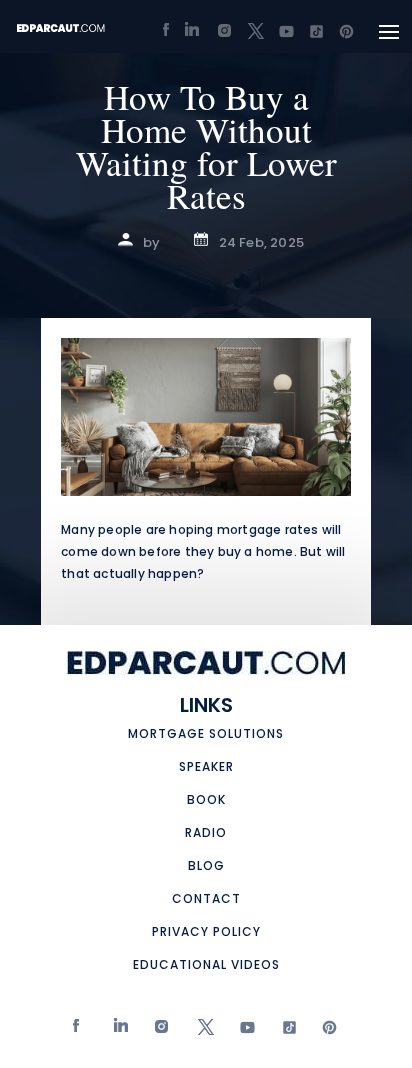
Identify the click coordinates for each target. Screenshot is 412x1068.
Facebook (77, 1031)
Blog (206, 865)
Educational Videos (206, 964)
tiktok (284, 1031)
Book (206, 799)
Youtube (242, 1031)
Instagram (159, 1031)
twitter (200, 1031)
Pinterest (325, 1031)
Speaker (206, 766)
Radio (206, 832)
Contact (206, 898)
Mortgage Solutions (206, 733)
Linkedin (118, 1031)
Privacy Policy (206, 931)
